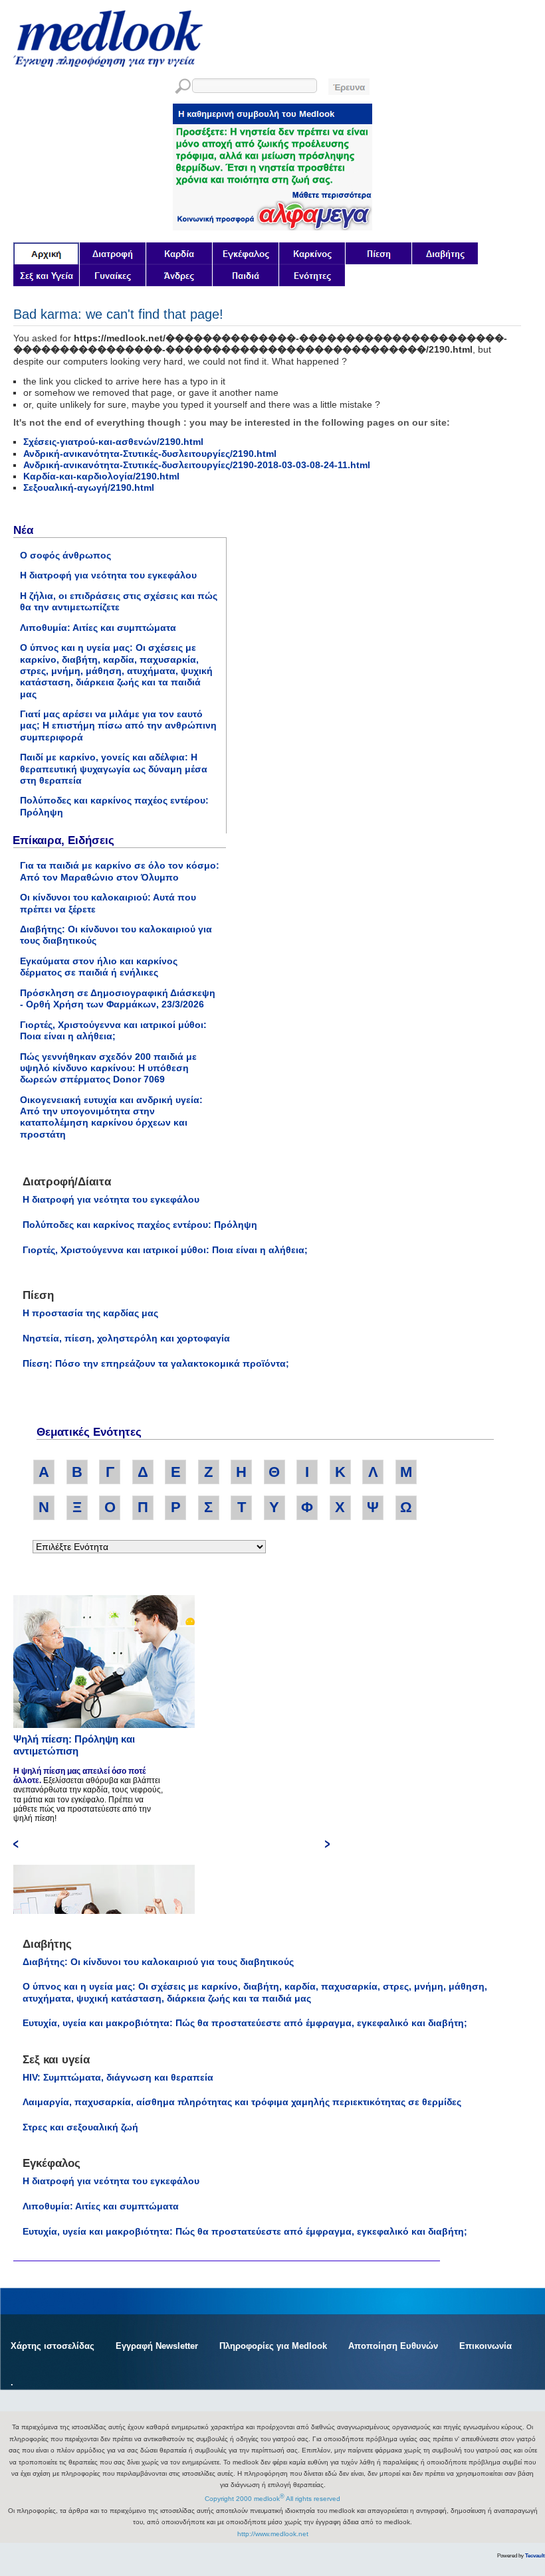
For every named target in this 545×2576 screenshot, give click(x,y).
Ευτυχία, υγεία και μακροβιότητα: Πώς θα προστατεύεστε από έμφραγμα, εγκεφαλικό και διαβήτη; (245, 2023)
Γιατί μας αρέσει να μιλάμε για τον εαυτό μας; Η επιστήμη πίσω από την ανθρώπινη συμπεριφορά (118, 726)
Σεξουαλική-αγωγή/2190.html (89, 487)
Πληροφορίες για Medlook (273, 2346)
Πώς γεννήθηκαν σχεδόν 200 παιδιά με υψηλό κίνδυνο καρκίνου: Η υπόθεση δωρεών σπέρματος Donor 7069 (108, 1068)
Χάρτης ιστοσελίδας (53, 2346)
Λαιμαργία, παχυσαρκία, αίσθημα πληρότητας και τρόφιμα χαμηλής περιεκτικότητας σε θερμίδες (242, 2102)
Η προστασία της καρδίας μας (90, 1313)
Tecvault (535, 2556)
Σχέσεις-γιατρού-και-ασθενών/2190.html (113, 442)
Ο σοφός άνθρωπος (65, 555)
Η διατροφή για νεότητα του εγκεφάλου (108, 575)
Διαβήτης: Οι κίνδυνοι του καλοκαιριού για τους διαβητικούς (158, 1962)
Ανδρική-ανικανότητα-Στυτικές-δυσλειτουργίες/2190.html (150, 454)
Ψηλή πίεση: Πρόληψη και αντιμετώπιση (74, 1745)
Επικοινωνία (486, 2346)
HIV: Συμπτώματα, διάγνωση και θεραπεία (118, 2077)
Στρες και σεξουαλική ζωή (80, 2127)
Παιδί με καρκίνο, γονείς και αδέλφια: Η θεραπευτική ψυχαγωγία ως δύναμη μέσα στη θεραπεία (114, 769)
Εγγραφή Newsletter (157, 2346)
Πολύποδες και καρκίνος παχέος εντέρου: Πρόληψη (140, 1225)
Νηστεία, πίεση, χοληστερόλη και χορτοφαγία (126, 1338)
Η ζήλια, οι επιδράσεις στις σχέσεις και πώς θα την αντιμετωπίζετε (119, 601)
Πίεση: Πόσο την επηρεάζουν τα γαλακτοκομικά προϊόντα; (156, 1363)
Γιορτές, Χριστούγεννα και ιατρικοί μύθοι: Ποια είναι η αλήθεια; (113, 1030)
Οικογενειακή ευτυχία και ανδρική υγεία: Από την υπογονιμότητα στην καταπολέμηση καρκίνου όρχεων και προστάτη (111, 1117)
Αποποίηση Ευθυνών (393, 2346)
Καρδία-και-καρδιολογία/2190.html (101, 476)
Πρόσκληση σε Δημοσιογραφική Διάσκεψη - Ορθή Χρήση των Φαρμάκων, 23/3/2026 (118, 998)
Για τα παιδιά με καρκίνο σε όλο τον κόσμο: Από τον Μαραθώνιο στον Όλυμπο (120, 871)
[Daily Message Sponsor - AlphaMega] (272, 227)
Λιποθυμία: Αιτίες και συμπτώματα (98, 628)
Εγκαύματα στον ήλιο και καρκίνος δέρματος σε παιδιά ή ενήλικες (99, 967)
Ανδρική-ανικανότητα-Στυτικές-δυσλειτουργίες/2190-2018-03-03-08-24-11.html (197, 465)
